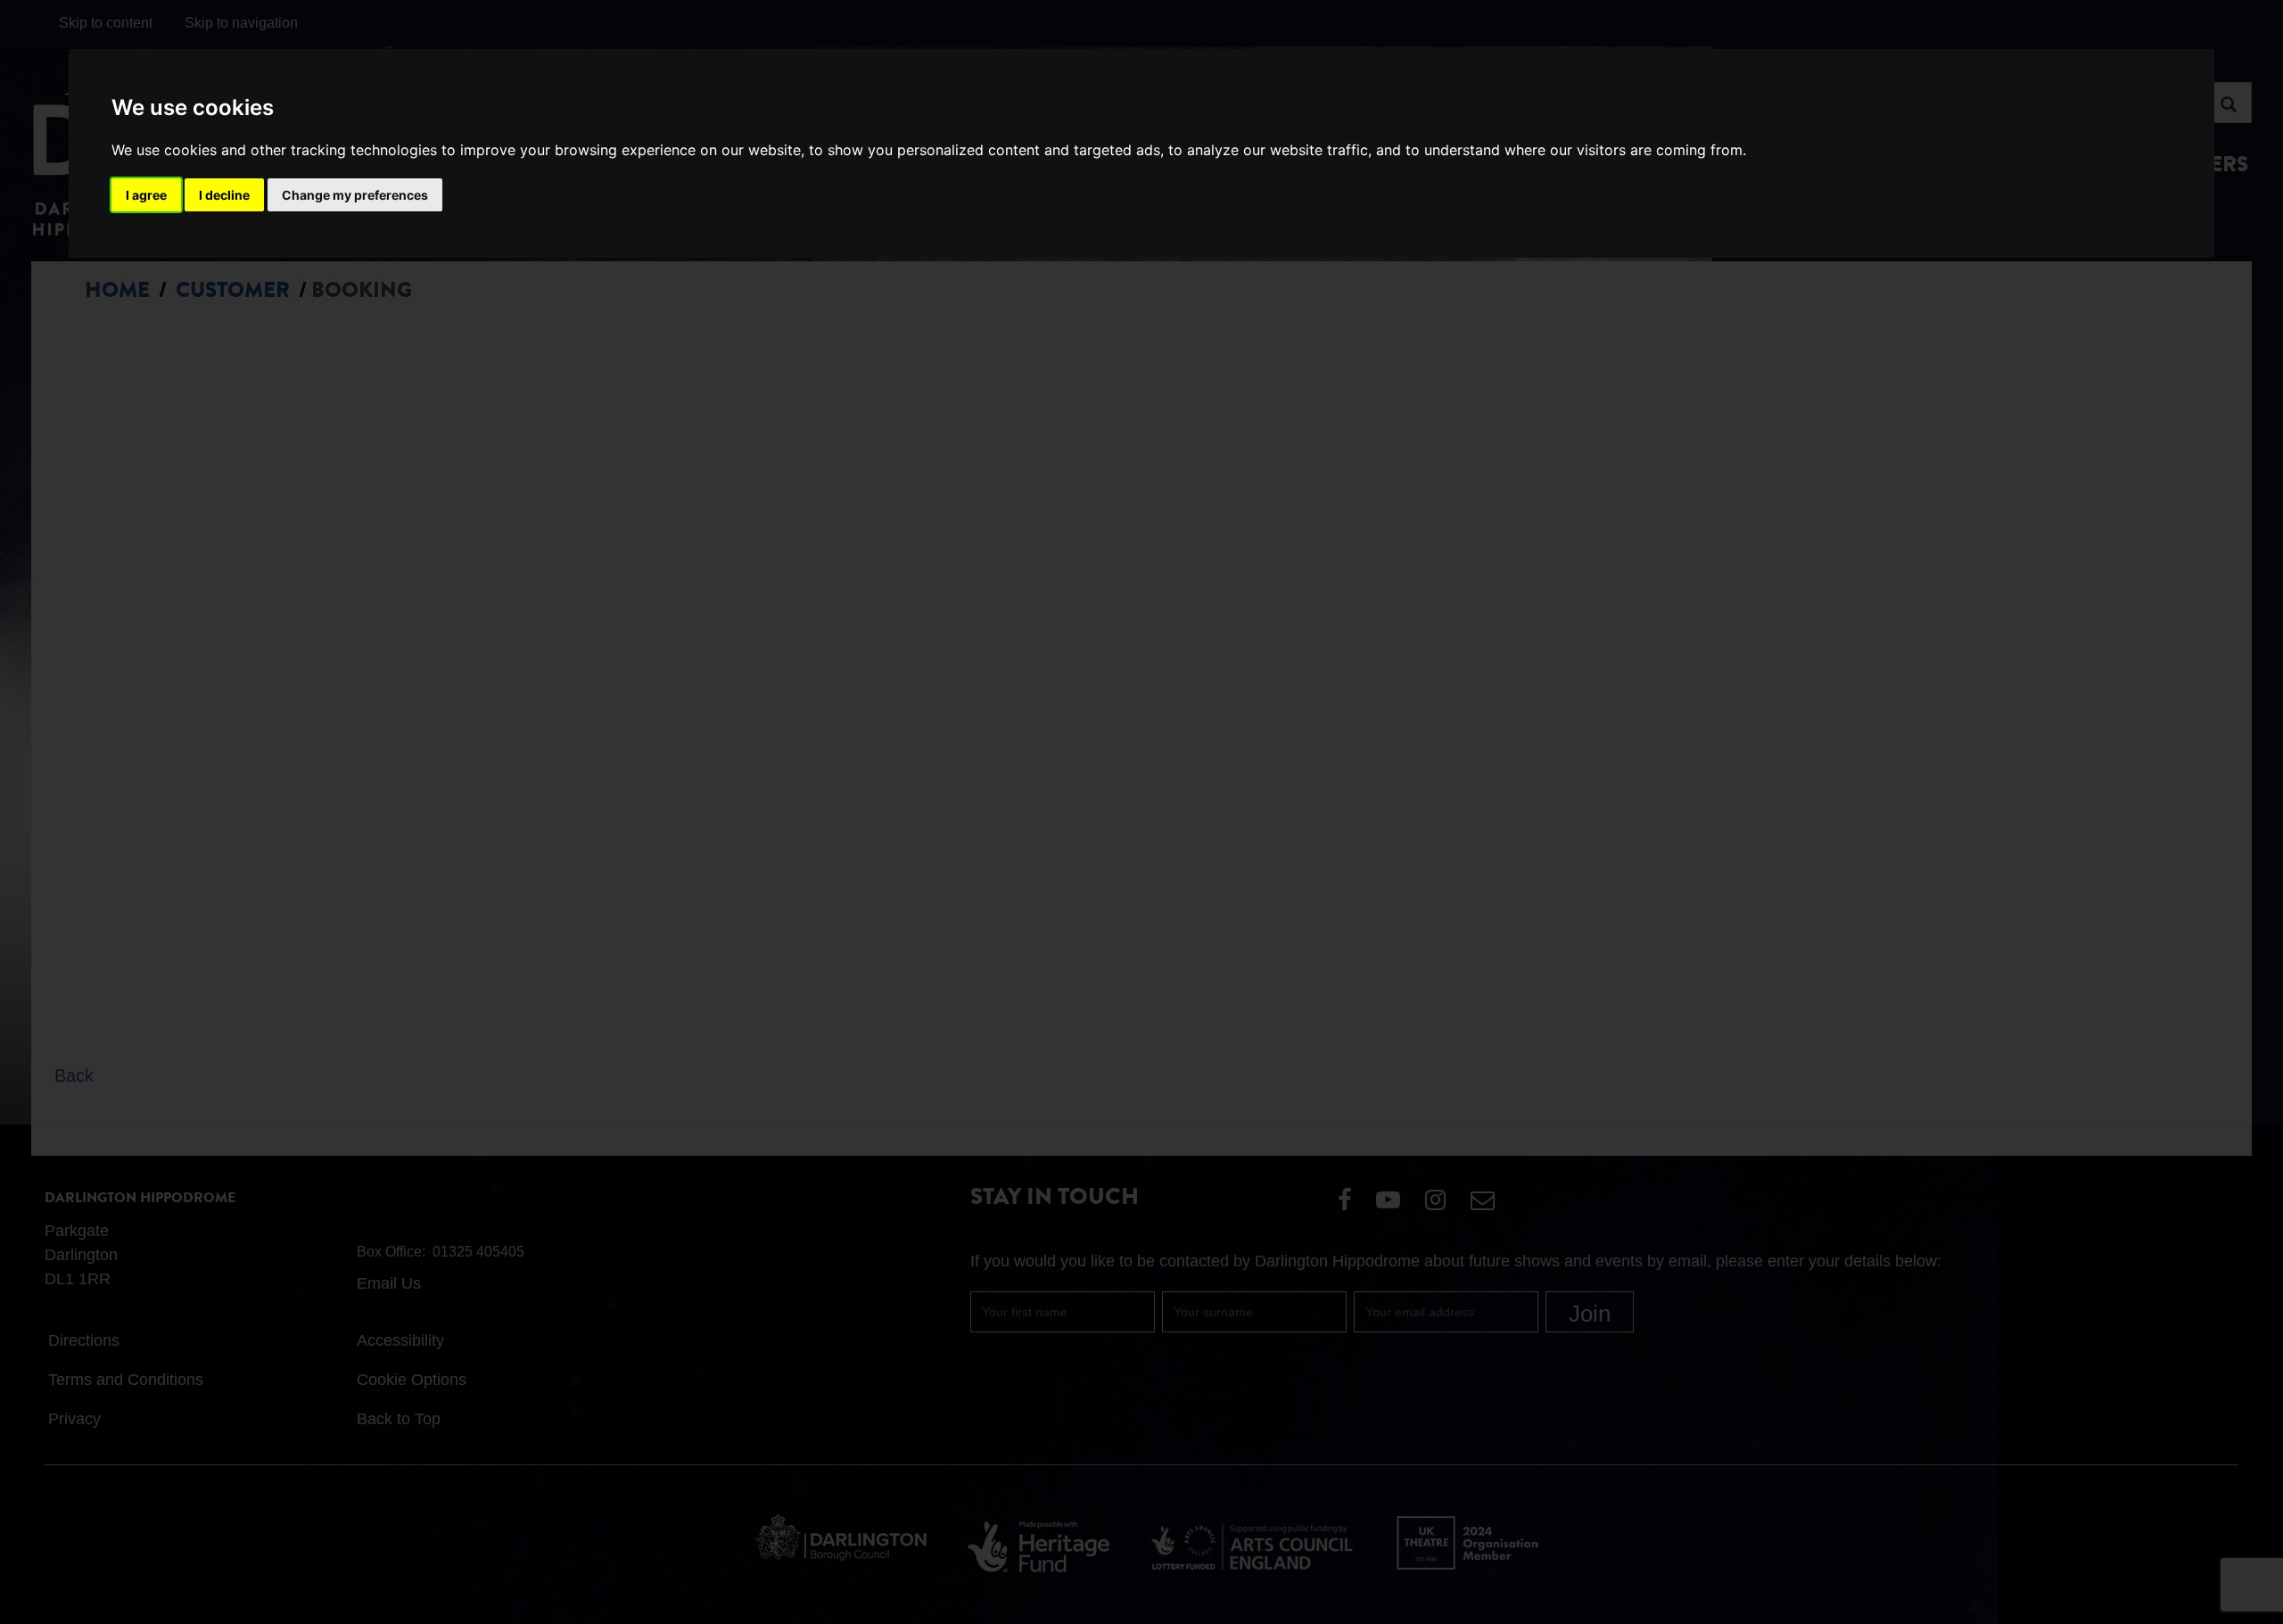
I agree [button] (146, 195)
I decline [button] (224, 195)
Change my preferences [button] (355, 195)
